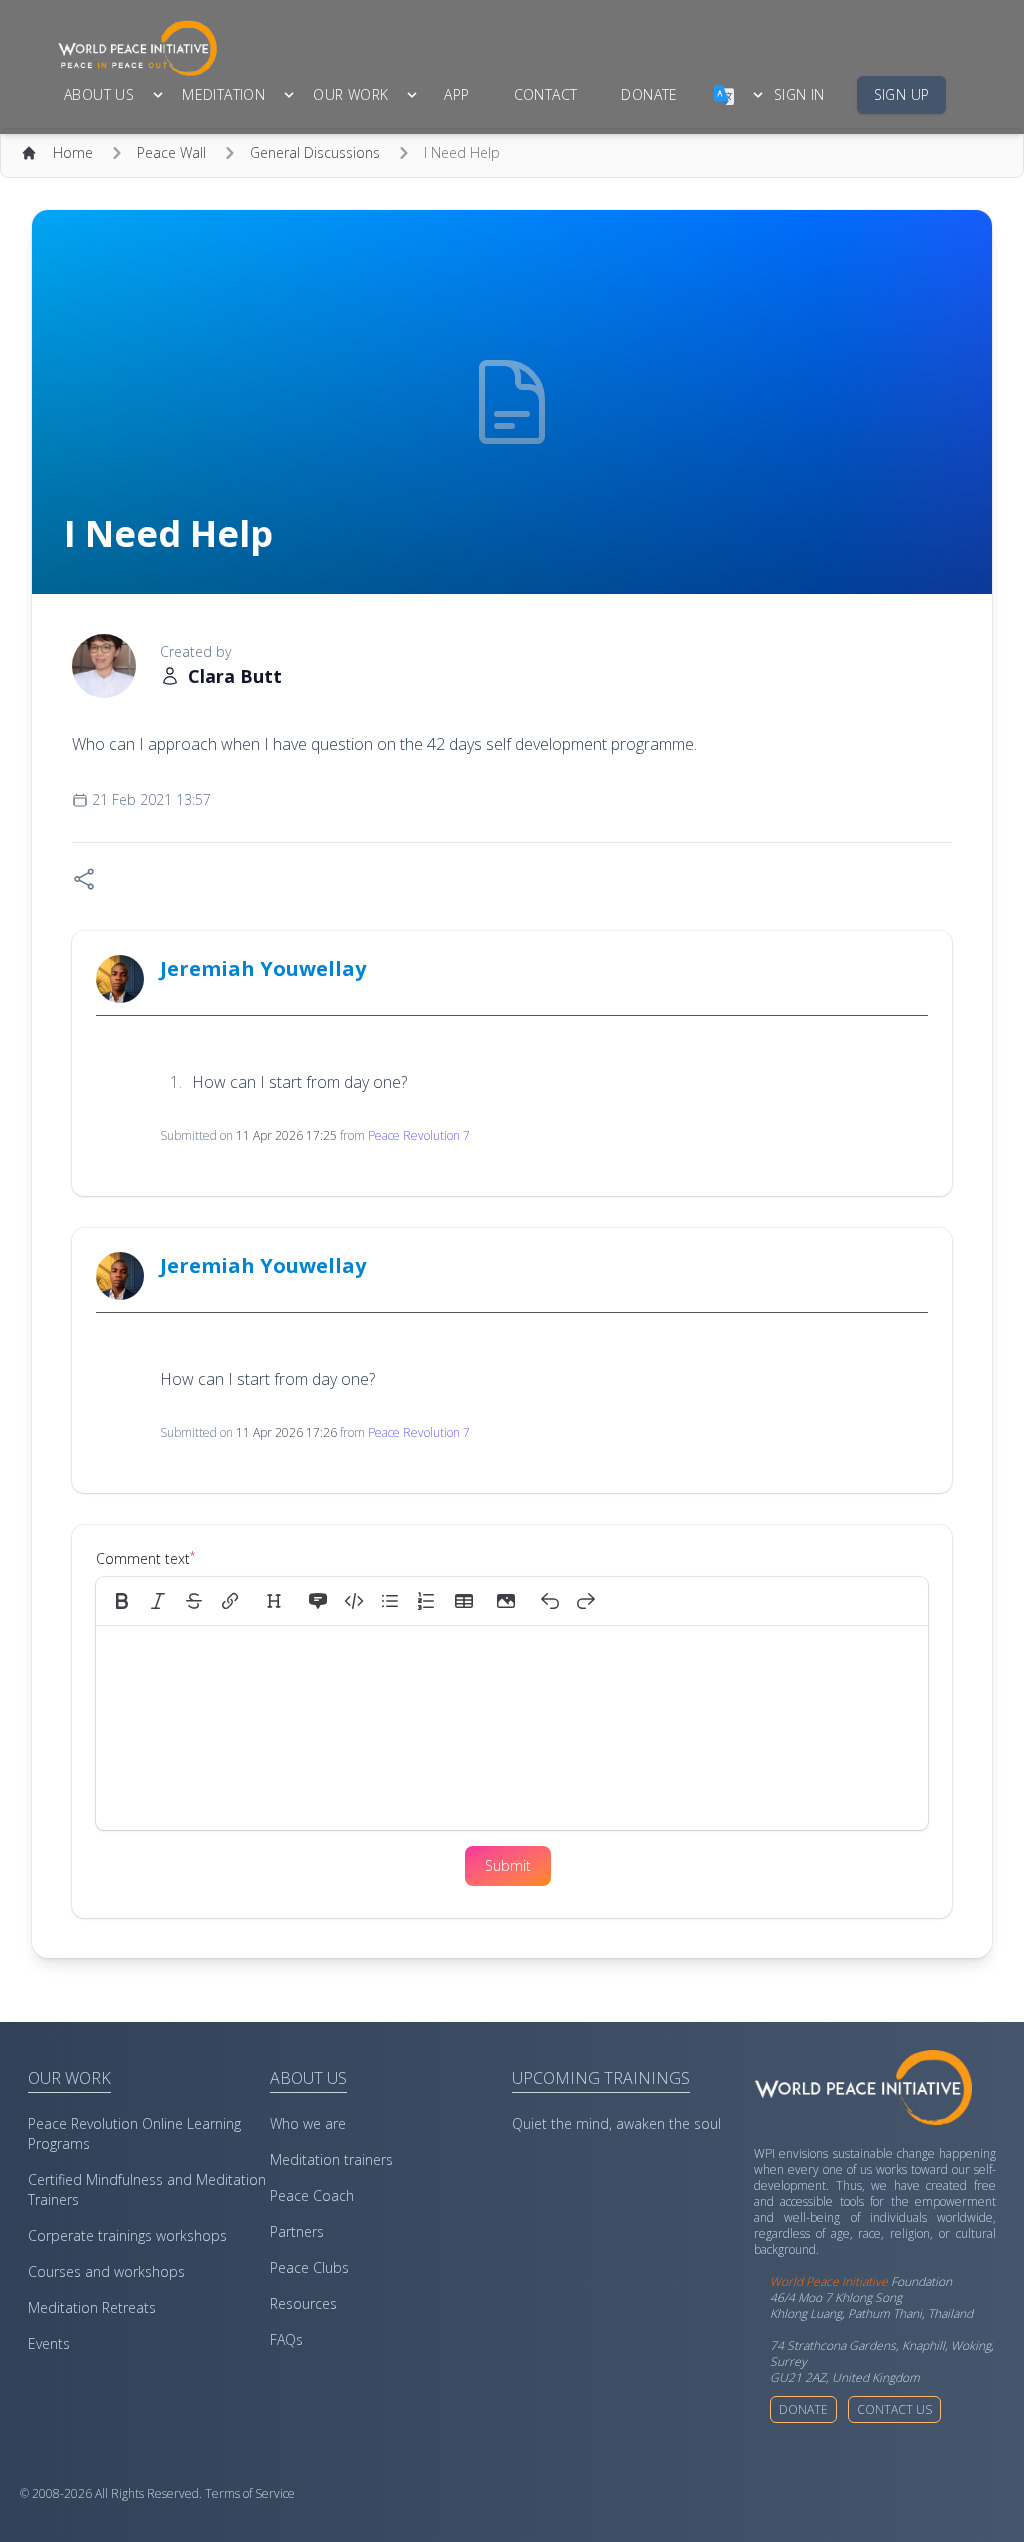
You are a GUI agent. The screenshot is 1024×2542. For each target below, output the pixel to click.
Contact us (894, 2409)
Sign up (902, 94)
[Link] (230, 1601)
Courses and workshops (106, 2271)
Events (49, 2343)
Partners (297, 2231)
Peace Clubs (309, 2267)
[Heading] (274, 1601)
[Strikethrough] (194, 1601)
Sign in (799, 94)
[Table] (470, 1601)
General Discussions (315, 152)
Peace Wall (171, 152)
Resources (303, 2303)
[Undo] (550, 1601)
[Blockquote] (318, 1601)
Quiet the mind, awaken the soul (616, 2123)
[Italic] (158, 1601)
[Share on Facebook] (84, 879)
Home (73, 152)
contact (546, 94)
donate (649, 94)
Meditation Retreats (92, 2307)
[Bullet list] (390, 1601)
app (456, 94)
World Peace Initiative (829, 2281)
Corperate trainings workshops (127, 2235)
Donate (803, 2409)
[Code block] (354, 1601)
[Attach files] (506, 1601)
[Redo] (586, 1601)
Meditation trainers (331, 2159)
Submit (508, 1865)
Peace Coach (312, 2195)
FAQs (286, 2339)
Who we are (308, 2123)
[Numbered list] (426, 1601)
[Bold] (122, 1601)
